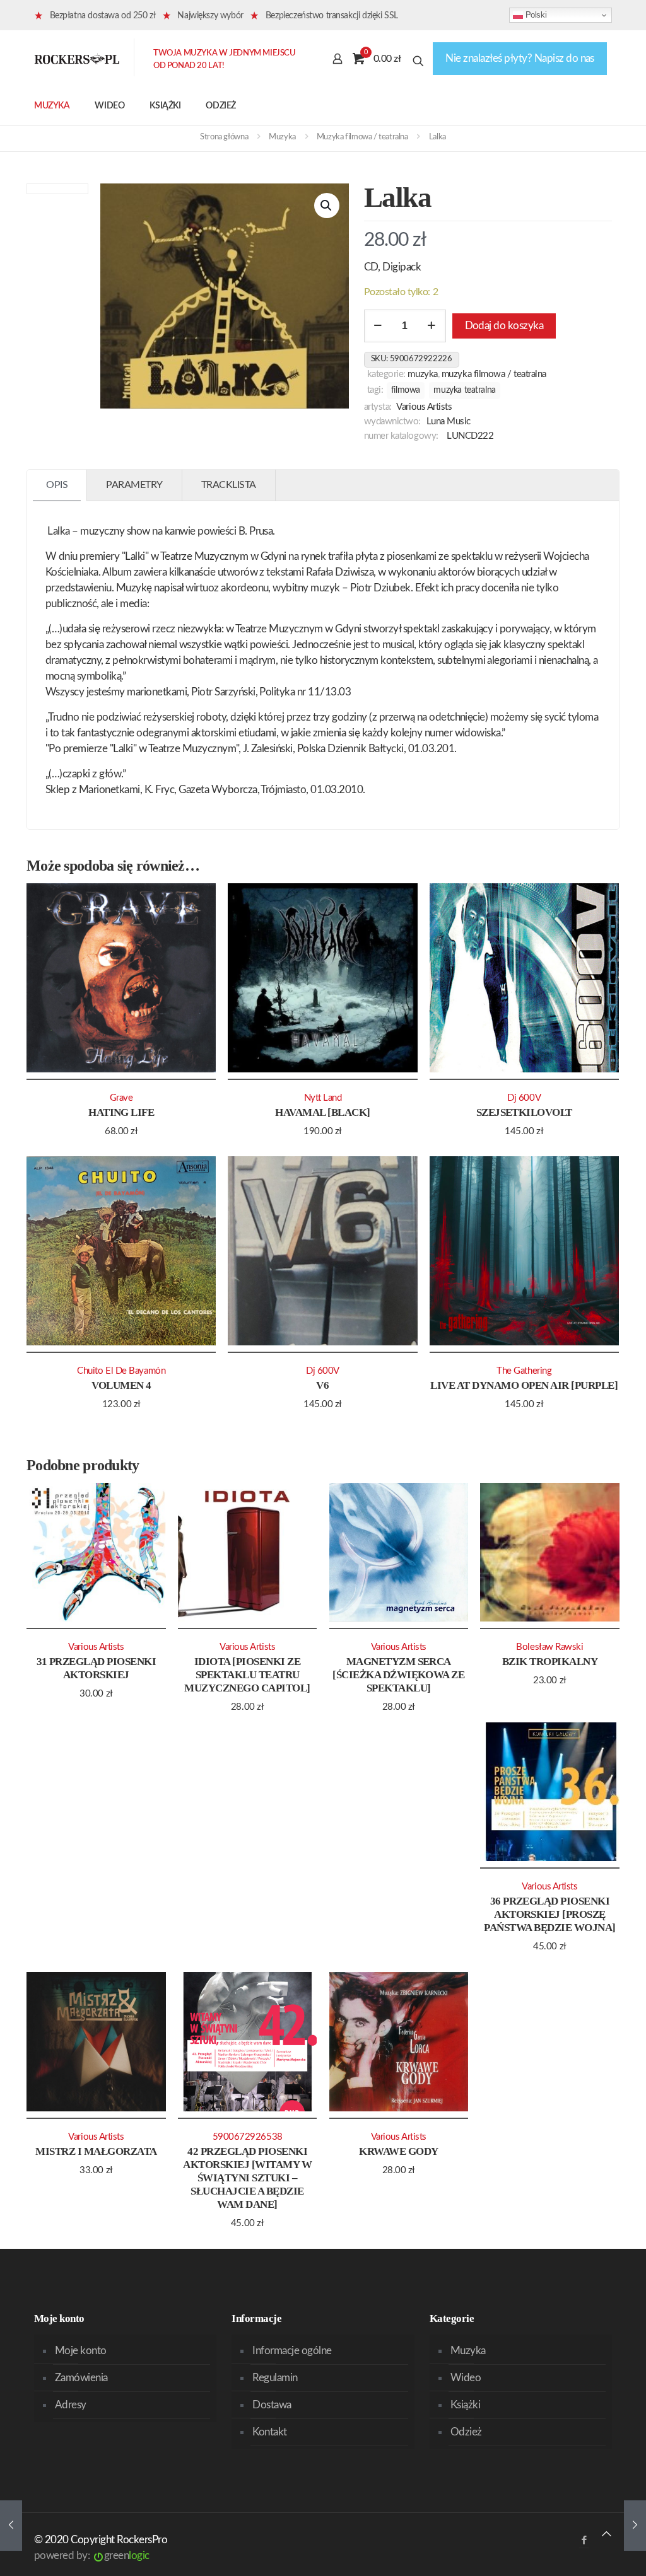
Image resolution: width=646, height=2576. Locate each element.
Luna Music (449, 421)
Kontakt (269, 2432)
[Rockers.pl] (77, 59)
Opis (57, 485)
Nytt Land (323, 1098)
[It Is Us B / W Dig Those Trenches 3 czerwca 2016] (11, 2526)
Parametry (134, 485)
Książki (465, 2405)
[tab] (57, 485)
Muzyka (282, 137)
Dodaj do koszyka (504, 326)
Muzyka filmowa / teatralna (362, 137)
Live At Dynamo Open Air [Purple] (524, 1385)
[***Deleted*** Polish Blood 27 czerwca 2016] (635, 2526)
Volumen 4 (121, 1385)
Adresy (71, 2405)
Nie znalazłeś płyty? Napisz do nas (520, 58)
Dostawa (272, 2405)
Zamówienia (81, 2378)
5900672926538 (248, 2137)
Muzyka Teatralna (464, 390)
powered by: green (92, 2556)
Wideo (466, 2378)
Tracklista (229, 485)
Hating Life (121, 1112)
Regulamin (275, 2378)
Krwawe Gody (398, 2151)
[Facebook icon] (584, 2540)
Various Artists (424, 407)
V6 (322, 1385)
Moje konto (81, 2351)
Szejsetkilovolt (524, 1112)
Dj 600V (524, 1098)
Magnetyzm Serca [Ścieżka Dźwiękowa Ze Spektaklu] (398, 1675)
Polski (535, 15)
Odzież (466, 2432)
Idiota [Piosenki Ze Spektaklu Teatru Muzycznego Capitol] (247, 1675)
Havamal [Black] (322, 1112)
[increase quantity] (432, 326)
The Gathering (524, 1371)
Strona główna (224, 137)
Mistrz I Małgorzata (96, 2151)
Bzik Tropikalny (550, 1662)
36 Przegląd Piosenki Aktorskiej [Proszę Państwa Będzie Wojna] (549, 1914)
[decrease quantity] (378, 326)
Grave (121, 1098)
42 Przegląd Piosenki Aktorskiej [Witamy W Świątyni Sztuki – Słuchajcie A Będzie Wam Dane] (247, 2178)
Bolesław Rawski (549, 1647)
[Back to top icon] (607, 2534)
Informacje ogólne (292, 2351)
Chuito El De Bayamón (121, 1371)
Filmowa (406, 390)
